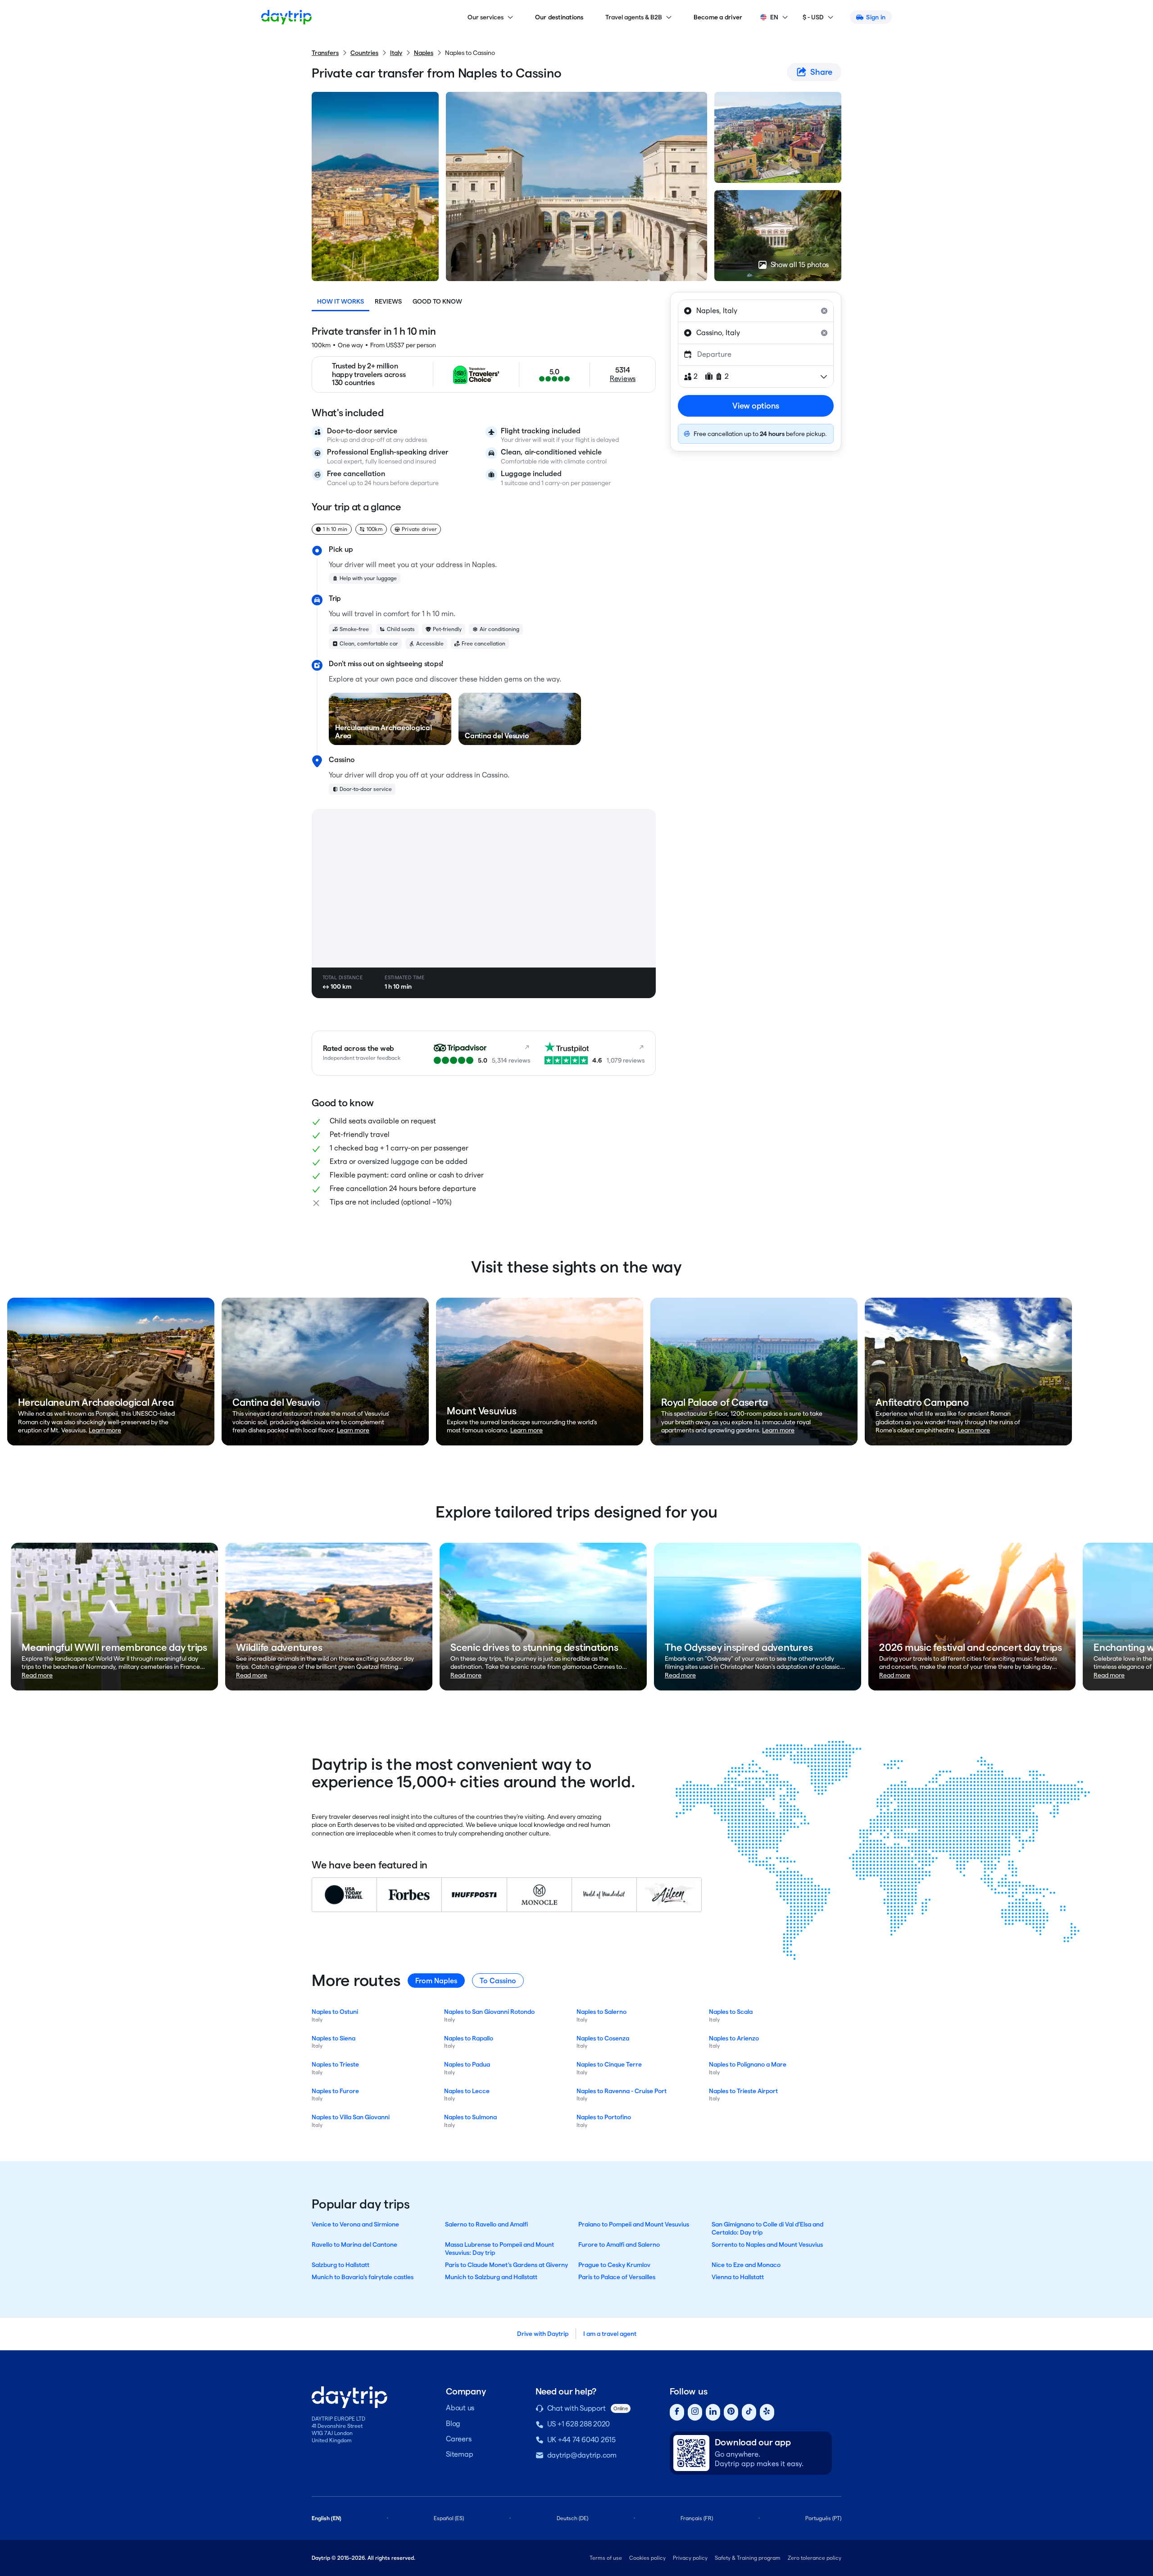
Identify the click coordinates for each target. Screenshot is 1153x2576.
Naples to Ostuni (335, 2012)
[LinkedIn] (713, 2412)
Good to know (437, 301)
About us (460, 2408)
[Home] (286, 17)
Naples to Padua (467, 2064)
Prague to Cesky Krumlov (614, 2265)
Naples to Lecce (467, 2091)
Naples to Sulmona (470, 2117)
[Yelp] (767, 2412)
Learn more (105, 1430)
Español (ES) (449, 2518)
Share (821, 72)
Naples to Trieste (335, 2064)
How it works (340, 301)
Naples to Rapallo (469, 2038)
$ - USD (813, 17)
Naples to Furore (335, 2091)
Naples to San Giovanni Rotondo (489, 2012)
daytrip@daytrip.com (582, 2455)
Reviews (388, 301)
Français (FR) (697, 2518)
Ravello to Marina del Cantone (354, 2244)
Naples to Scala (731, 2012)
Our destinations (559, 17)
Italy (396, 53)
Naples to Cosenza (603, 2038)
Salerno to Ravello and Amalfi (486, 2224)
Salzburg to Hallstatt (340, 2265)
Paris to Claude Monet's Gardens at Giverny (506, 2265)
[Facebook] (677, 2412)
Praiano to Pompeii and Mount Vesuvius (634, 2224)
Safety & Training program (748, 2558)
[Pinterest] (731, 2412)
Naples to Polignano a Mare (748, 2064)
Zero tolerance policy (815, 2558)
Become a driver (718, 17)
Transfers (325, 53)
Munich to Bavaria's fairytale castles (363, 2277)
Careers (458, 2439)
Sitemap (459, 2454)
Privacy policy (690, 2558)
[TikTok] (749, 2412)
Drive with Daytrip (543, 2334)
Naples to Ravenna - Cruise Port (622, 2091)
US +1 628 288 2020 (579, 2424)
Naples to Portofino (604, 2117)
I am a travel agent (610, 2334)
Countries (364, 53)
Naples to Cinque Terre (609, 2064)
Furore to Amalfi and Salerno (619, 2244)
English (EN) (327, 2518)
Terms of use (606, 2558)
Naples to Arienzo (734, 2038)
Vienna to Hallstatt (738, 2277)
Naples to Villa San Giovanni (351, 2117)
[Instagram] (695, 2412)
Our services (486, 17)
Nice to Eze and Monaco (746, 2265)
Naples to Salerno (601, 2012)
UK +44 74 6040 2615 (581, 2440)
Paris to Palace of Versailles (617, 2277)
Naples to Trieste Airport (743, 2091)
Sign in (876, 17)
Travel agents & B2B (634, 17)
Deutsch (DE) (572, 2518)
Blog (453, 2424)
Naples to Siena (334, 2038)
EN (774, 17)
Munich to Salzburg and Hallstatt (491, 2277)
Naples (424, 53)
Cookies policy (647, 2558)
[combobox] (756, 311)
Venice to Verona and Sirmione (355, 2224)
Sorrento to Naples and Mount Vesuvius (767, 2244)
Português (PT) (823, 2518)
